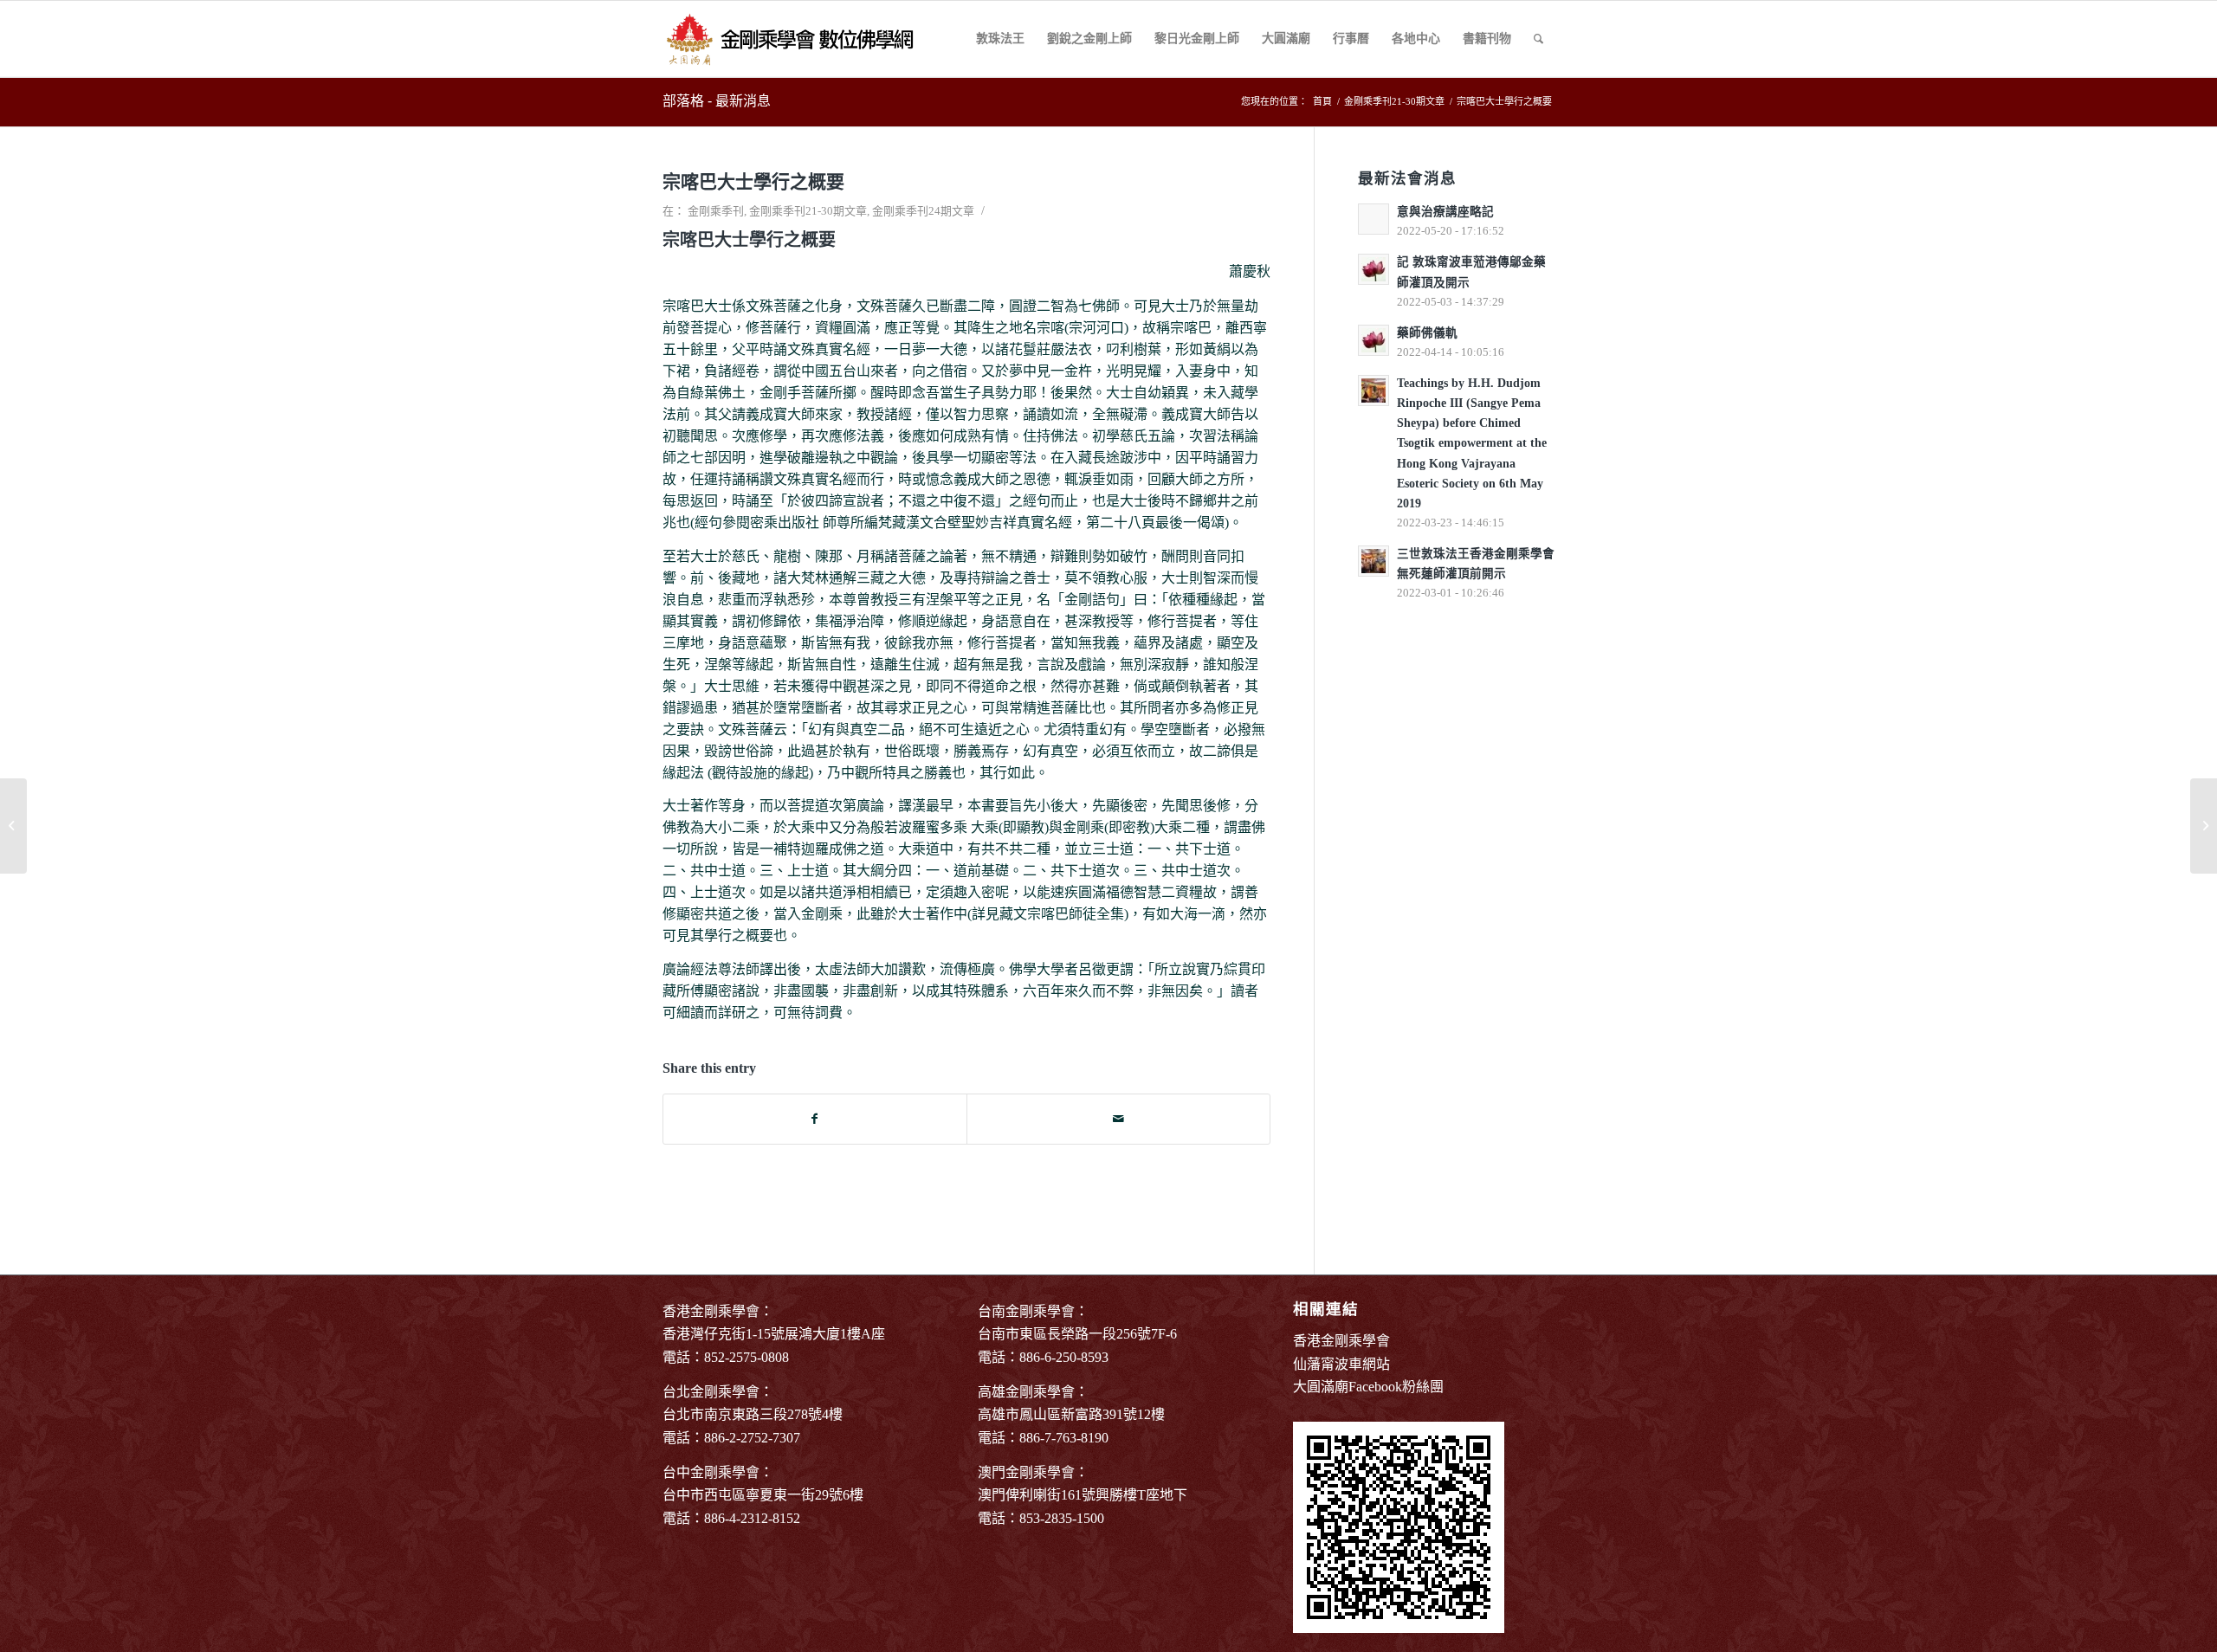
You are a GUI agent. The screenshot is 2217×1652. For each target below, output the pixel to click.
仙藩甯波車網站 (1341, 1364)
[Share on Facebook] (815, 1119)
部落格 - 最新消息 (717, 101)
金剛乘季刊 (716, 211)
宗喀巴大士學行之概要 (753, 182)
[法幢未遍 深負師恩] (13, 826)
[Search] (1538, 39)
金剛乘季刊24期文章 (923, 211)
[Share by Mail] (1118, 1119)
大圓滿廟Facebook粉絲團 (1368, 1387)
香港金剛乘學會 (1341, 1341)
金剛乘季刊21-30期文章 (808, 211)
